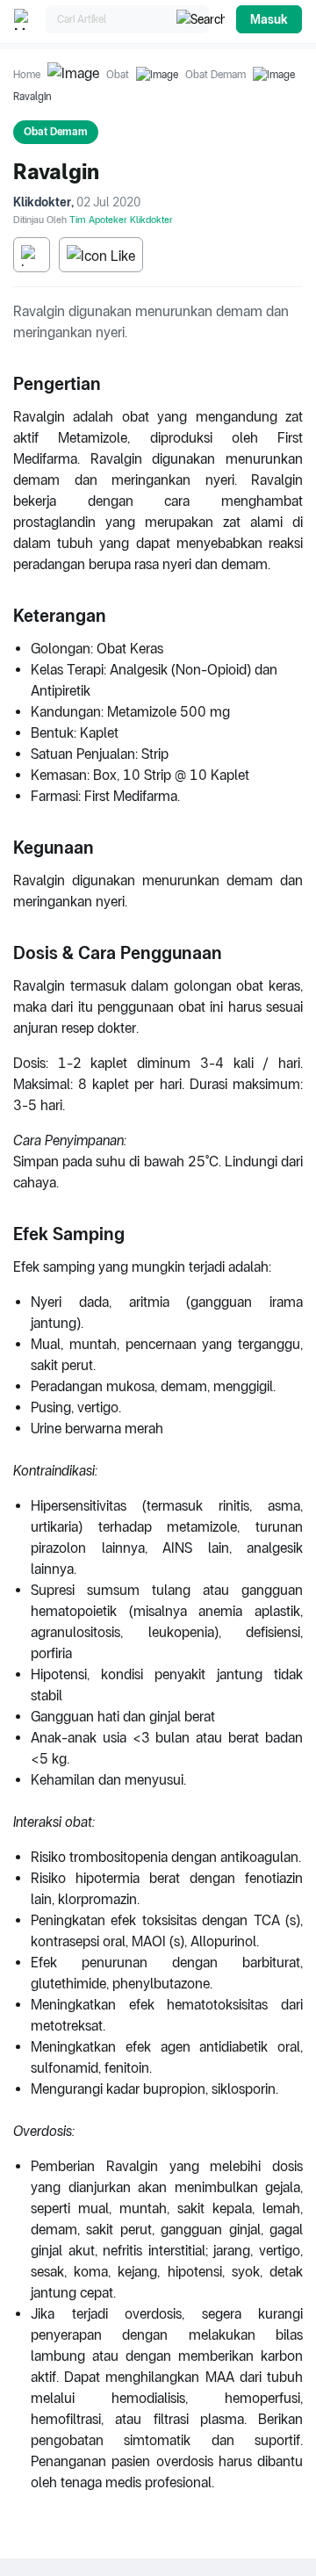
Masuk (269, 19)
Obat (118, 75)
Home (27, 75)
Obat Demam (215, 75)
